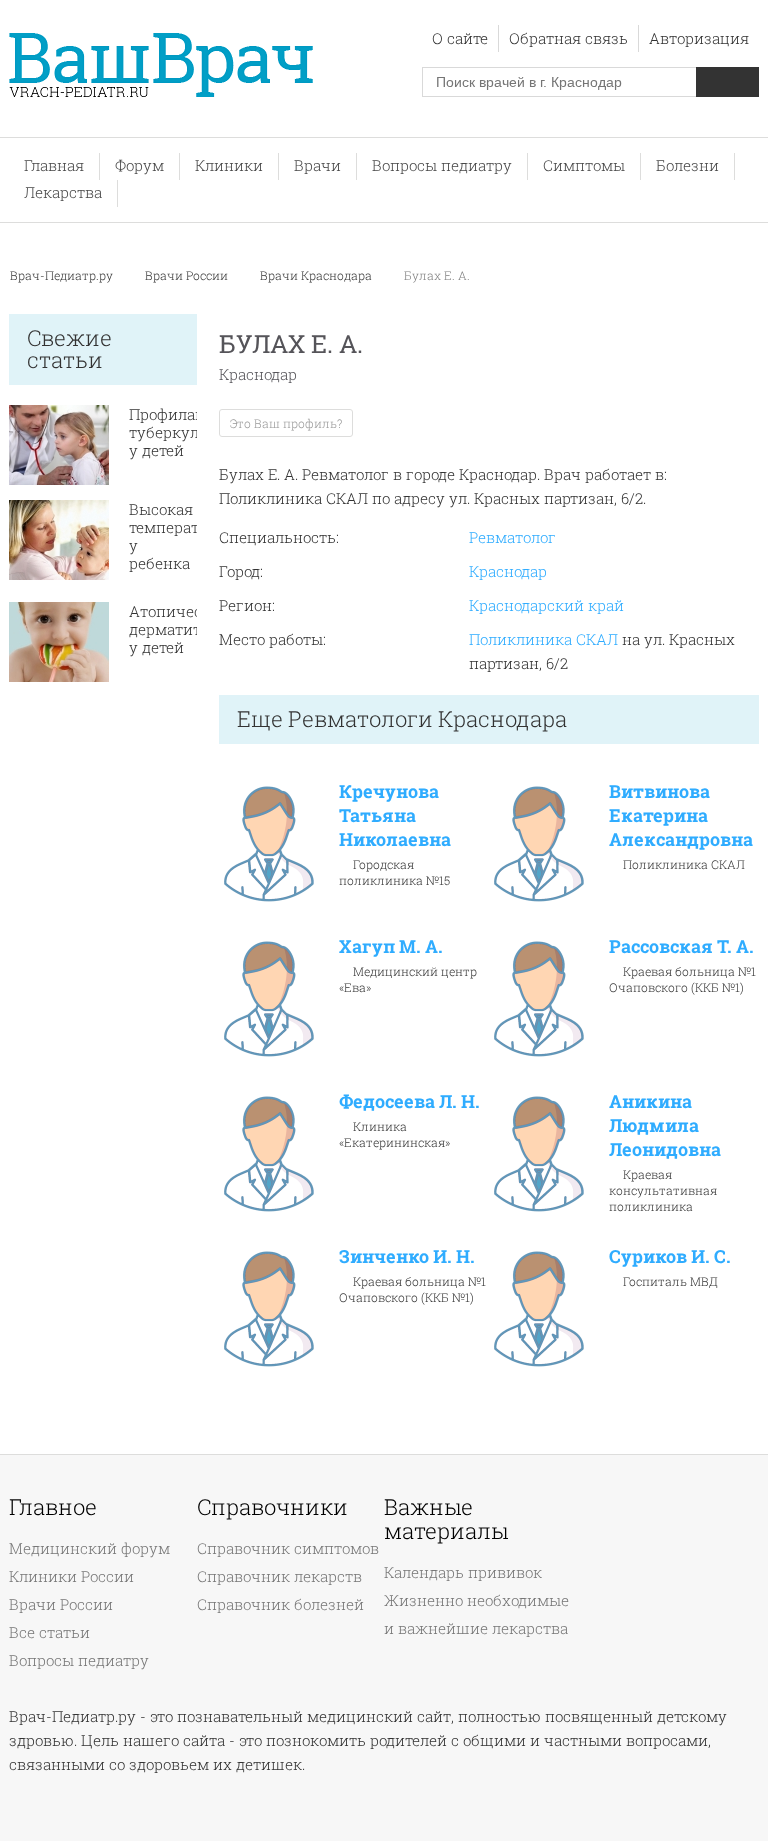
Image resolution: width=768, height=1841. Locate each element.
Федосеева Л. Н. (409, 1101)
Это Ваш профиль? (286, 423)
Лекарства (63, 192)
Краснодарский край (546, 605)
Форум (139, 165)
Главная (54, 165)
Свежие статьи (69, 348)
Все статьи (49, 1632)
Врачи (317, 165)
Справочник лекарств (279, 1576)
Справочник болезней (280, 1604)
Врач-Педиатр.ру (61, 275)
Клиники (229, 165)
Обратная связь (568, 38)
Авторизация (699, 38)
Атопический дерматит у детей (180, 629)
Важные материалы (446, 1519)
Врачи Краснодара (316, 275)
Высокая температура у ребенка (177, 536)
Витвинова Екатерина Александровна (681, 815)
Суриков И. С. (670, 1256)
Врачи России (186, 275)
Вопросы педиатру (442, 165)
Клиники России (71, 1576)
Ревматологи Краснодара (427, 718)
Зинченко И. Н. (407, 1256)
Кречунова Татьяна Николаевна (395, 815)
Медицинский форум (89, 1548)
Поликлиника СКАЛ (543, 639)
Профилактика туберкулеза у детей (184, 432)
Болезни (687, 165)
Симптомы (584, 165)
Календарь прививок (463, 1572)
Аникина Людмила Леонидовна (665, 1125)
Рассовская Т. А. (681, 946)
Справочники (272, 1507)
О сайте (460, 38)
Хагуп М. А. (391, 946)
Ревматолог (512, 537)
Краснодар (508, 571)
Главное (53, 1507)
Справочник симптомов (288, 1548)
